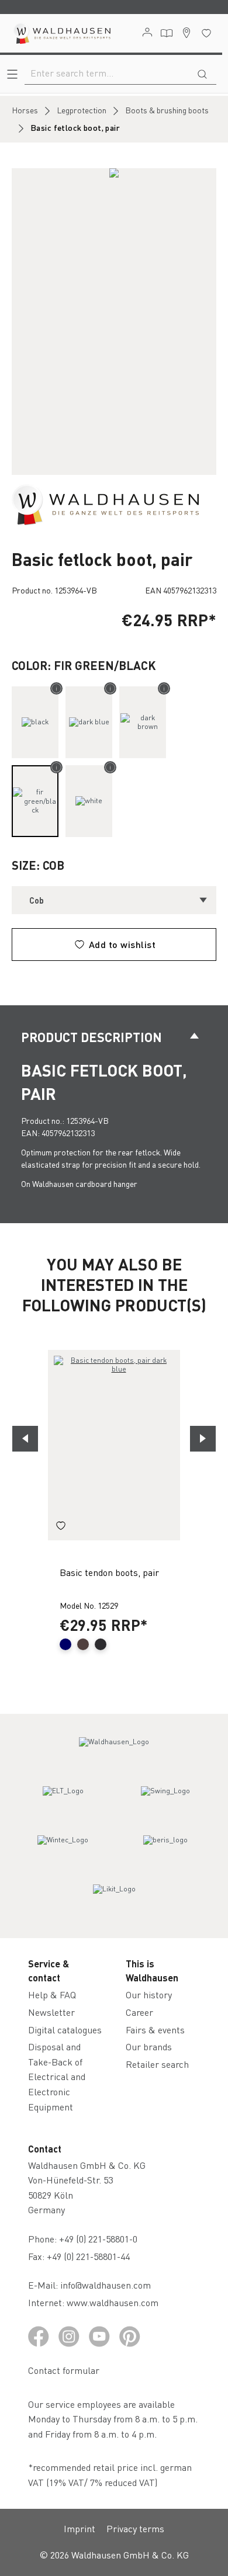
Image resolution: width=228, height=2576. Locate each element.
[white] (89, 801)
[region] (114, 322)
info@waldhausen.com (106, 2285)
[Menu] (12, 74)
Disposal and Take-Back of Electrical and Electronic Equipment (57, 2076)
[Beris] (165, 1851)
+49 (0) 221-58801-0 (98, 2239)
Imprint (80, 2528)
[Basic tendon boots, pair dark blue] (114, 1445)
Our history (149, 1995)
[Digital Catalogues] (167, 33)
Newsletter (51, 2012)
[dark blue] (89, 722)
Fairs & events (155, 2030)
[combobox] (107, 73)
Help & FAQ (52, 1995)
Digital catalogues (65, 2030)
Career (139, 2012)
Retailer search (157, 2064)
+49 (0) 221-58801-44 (91, 2256)
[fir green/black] (35, 801)
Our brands (149, 2046)
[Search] (202, 73)
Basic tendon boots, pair (109, 1572)
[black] (35, 722)
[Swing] (165, 1801)
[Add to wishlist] (61, 1527)
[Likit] (114, 1900)
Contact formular (64, 2370)
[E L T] (63, 1801)
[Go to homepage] (61, 33)
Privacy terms (135, 2528)
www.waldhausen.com (113, 2302)
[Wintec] (63, 1851)
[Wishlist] (206, 33)
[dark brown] (143, 722)
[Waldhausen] (105, 504)
